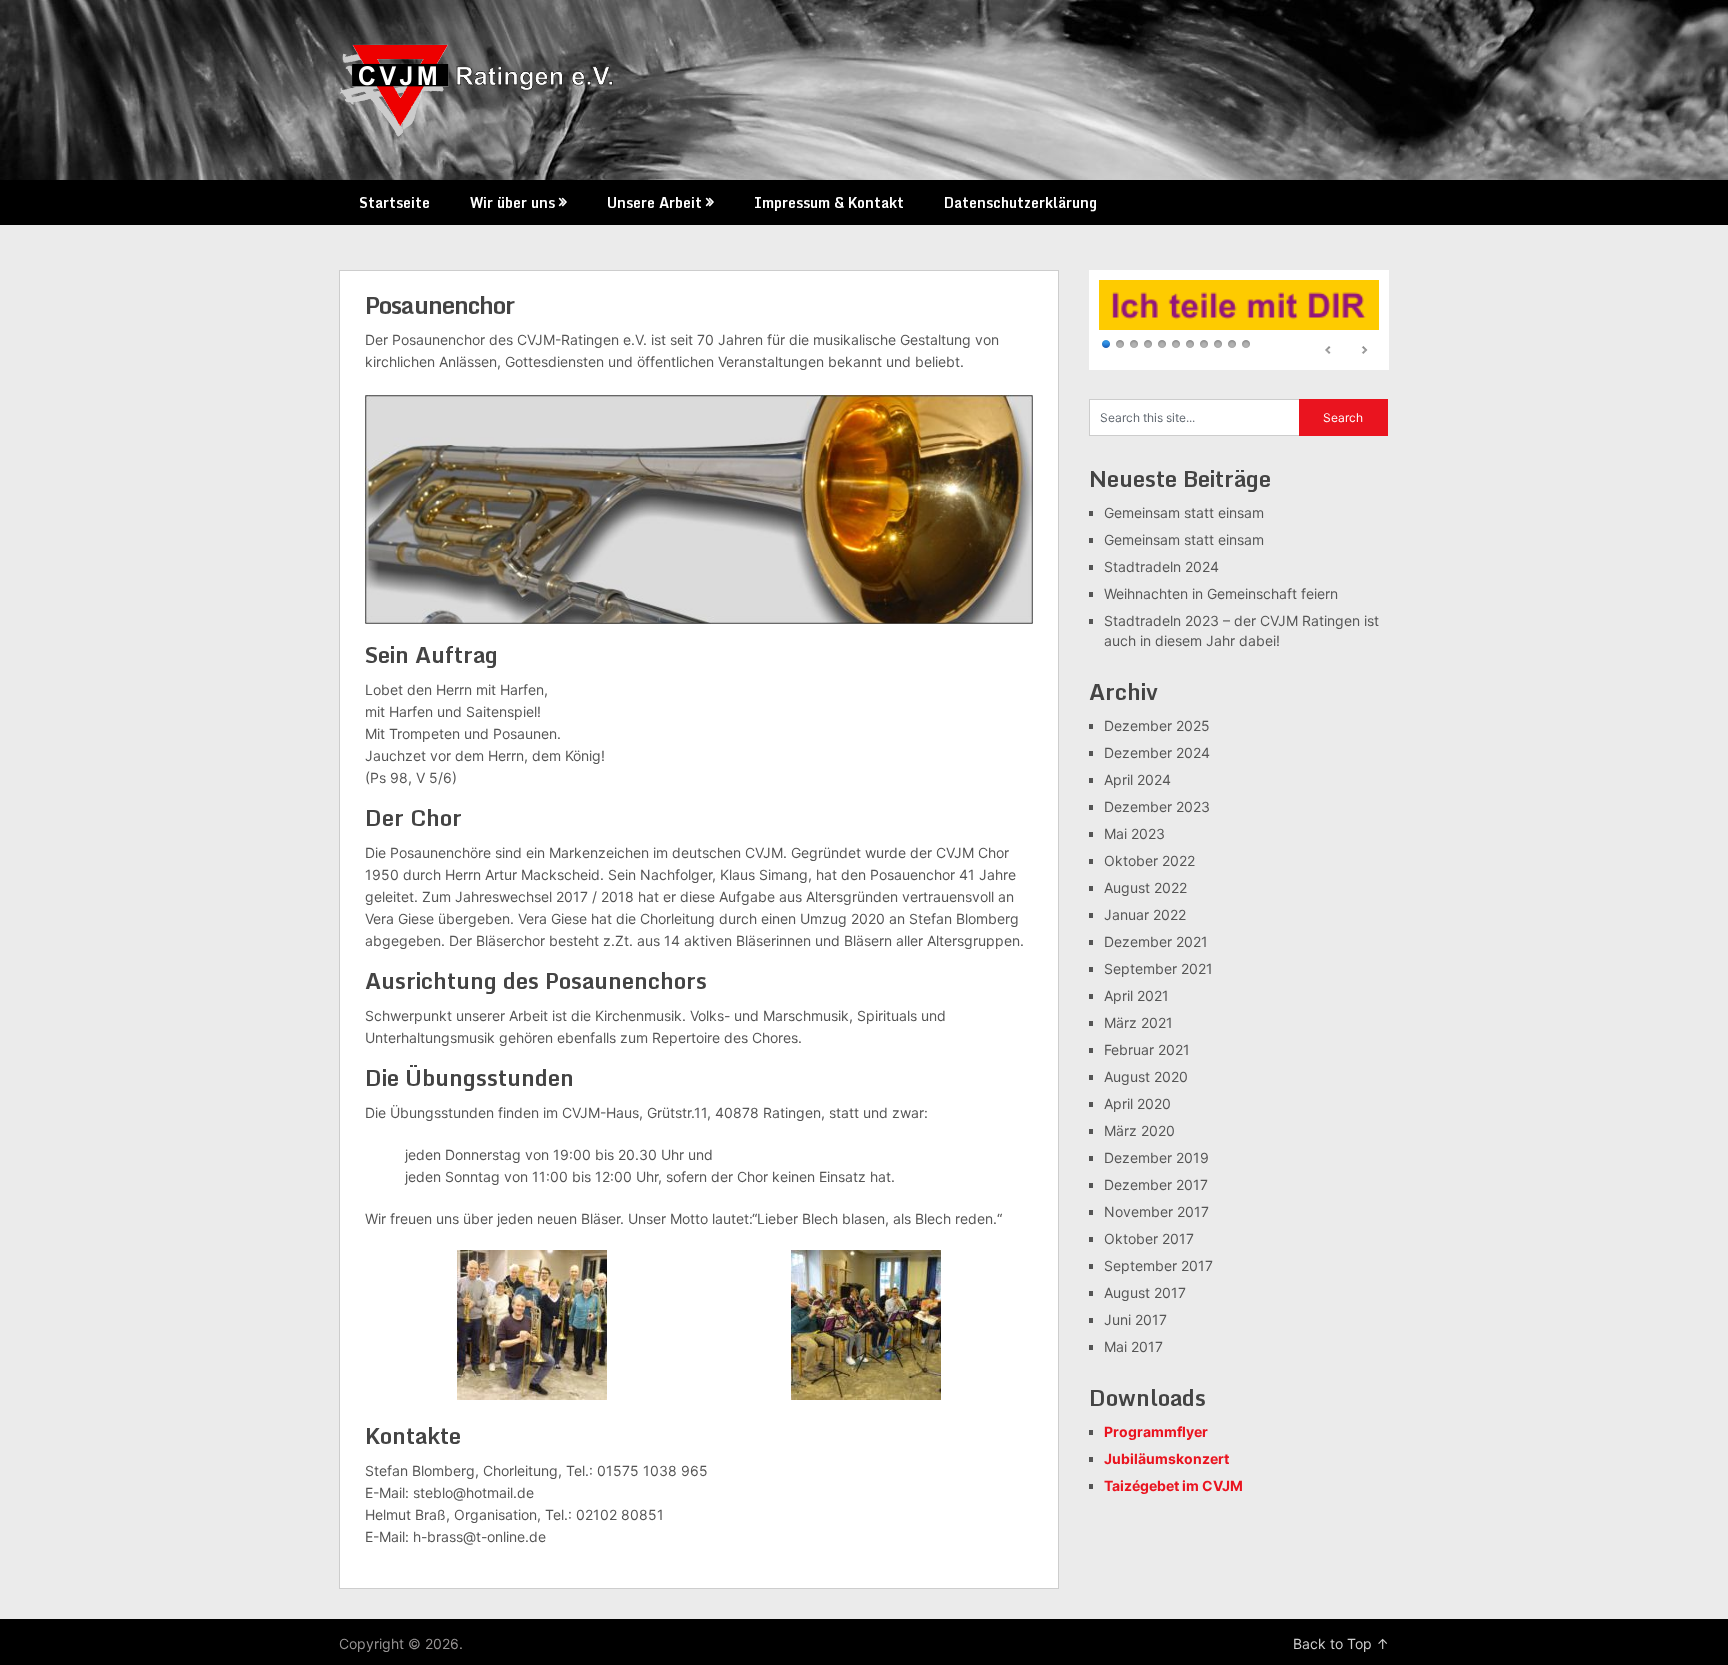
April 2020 (1137, 1103)
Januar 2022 (1145, 914)
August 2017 (1145, 1292)
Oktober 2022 (1149, 860)
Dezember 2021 (1156, 941)
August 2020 (1146, 1076)
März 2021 (1138, 1022)
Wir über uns (512, 202)
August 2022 (1145, 887)
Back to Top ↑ (1341, 1643)
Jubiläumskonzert (1166, 1458)
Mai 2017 (1133, 1346)
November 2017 (1156, 1211)
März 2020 (1139, 1130)
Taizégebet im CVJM (1173, 1485)
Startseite (394, 202)
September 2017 (1158, 1265)
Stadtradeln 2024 (1161, 566)
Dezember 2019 (1156, 1157)
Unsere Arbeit (654, 202)
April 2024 (1137, 779)
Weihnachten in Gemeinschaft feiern (1221, 593)
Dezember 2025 (1157, 725)
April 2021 (1136, 995)
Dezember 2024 (1157, 752)
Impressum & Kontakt (829, 202)
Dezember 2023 (1157, 806)
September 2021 (1158, 968)
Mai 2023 (1134, 833)
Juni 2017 (1135, 1319)
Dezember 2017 (1156, 1184)
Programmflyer (1156, 1431)
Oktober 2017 (1149, 1238)
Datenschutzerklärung (1020, 202)
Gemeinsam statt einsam (1184, 512)
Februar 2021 (1147, 1049)
